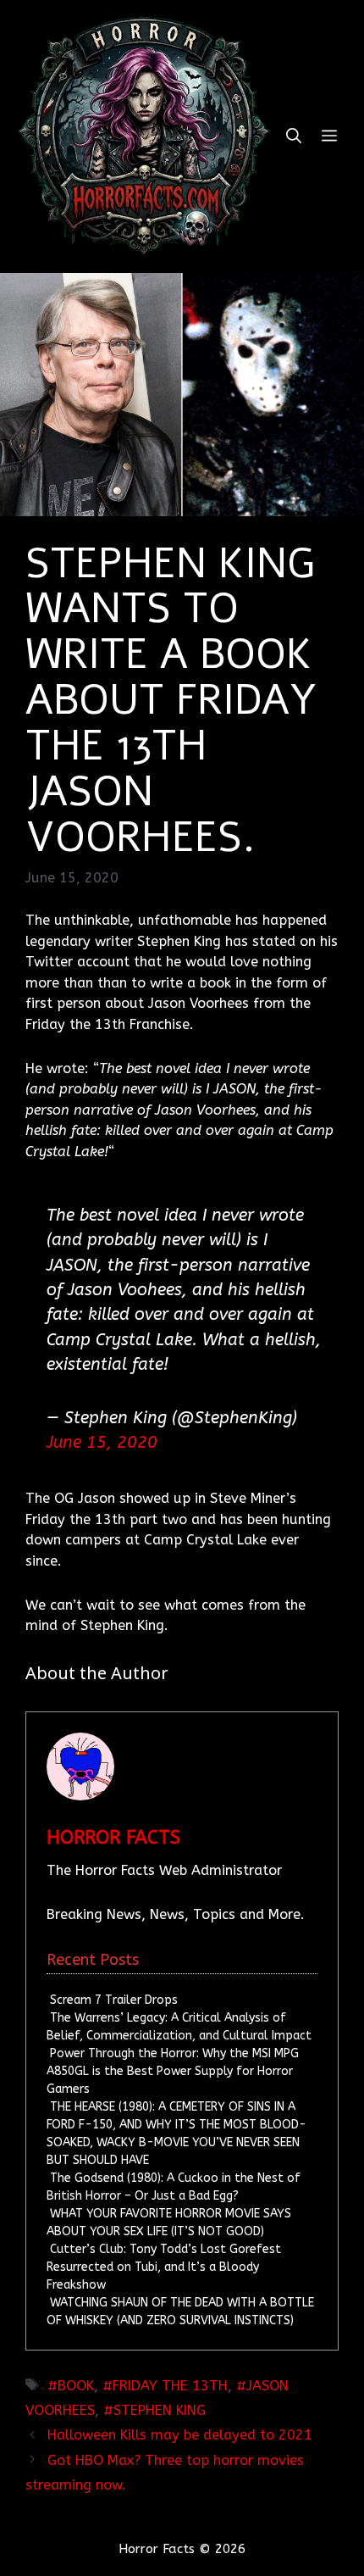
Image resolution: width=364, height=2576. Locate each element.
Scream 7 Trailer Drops (114, 2000)
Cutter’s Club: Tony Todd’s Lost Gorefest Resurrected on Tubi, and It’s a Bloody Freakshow (163, 2267)
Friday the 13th (170, 2386)
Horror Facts (113, 1838)
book (76, 2386)
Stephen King (160, 2410)
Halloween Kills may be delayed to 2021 (180, 2435)
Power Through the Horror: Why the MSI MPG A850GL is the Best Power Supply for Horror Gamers (172, 2071)
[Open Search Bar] (294, 136)
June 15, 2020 (102, 1442)
